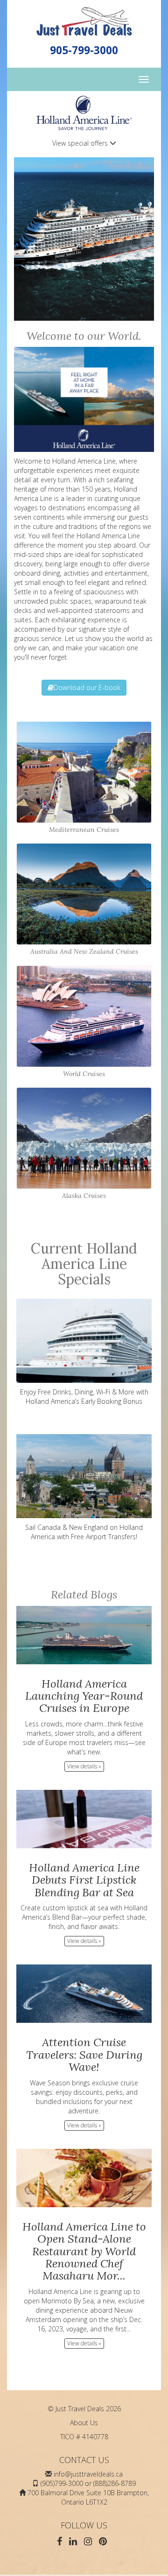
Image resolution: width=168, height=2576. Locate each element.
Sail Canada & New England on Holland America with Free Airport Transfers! (84, 1532)
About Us (84, 2423)
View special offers (81, 143)
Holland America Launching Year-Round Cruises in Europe (84, 1696)
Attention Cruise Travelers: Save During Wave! (84, 2055)
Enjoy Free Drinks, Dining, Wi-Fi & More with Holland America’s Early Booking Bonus (84, 1397)
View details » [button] (84, 1766)
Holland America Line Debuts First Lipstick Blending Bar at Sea (84, 1880)
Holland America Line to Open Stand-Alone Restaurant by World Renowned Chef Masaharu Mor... (84, 2251)
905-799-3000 (84, 50)
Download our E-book (87, 687)
